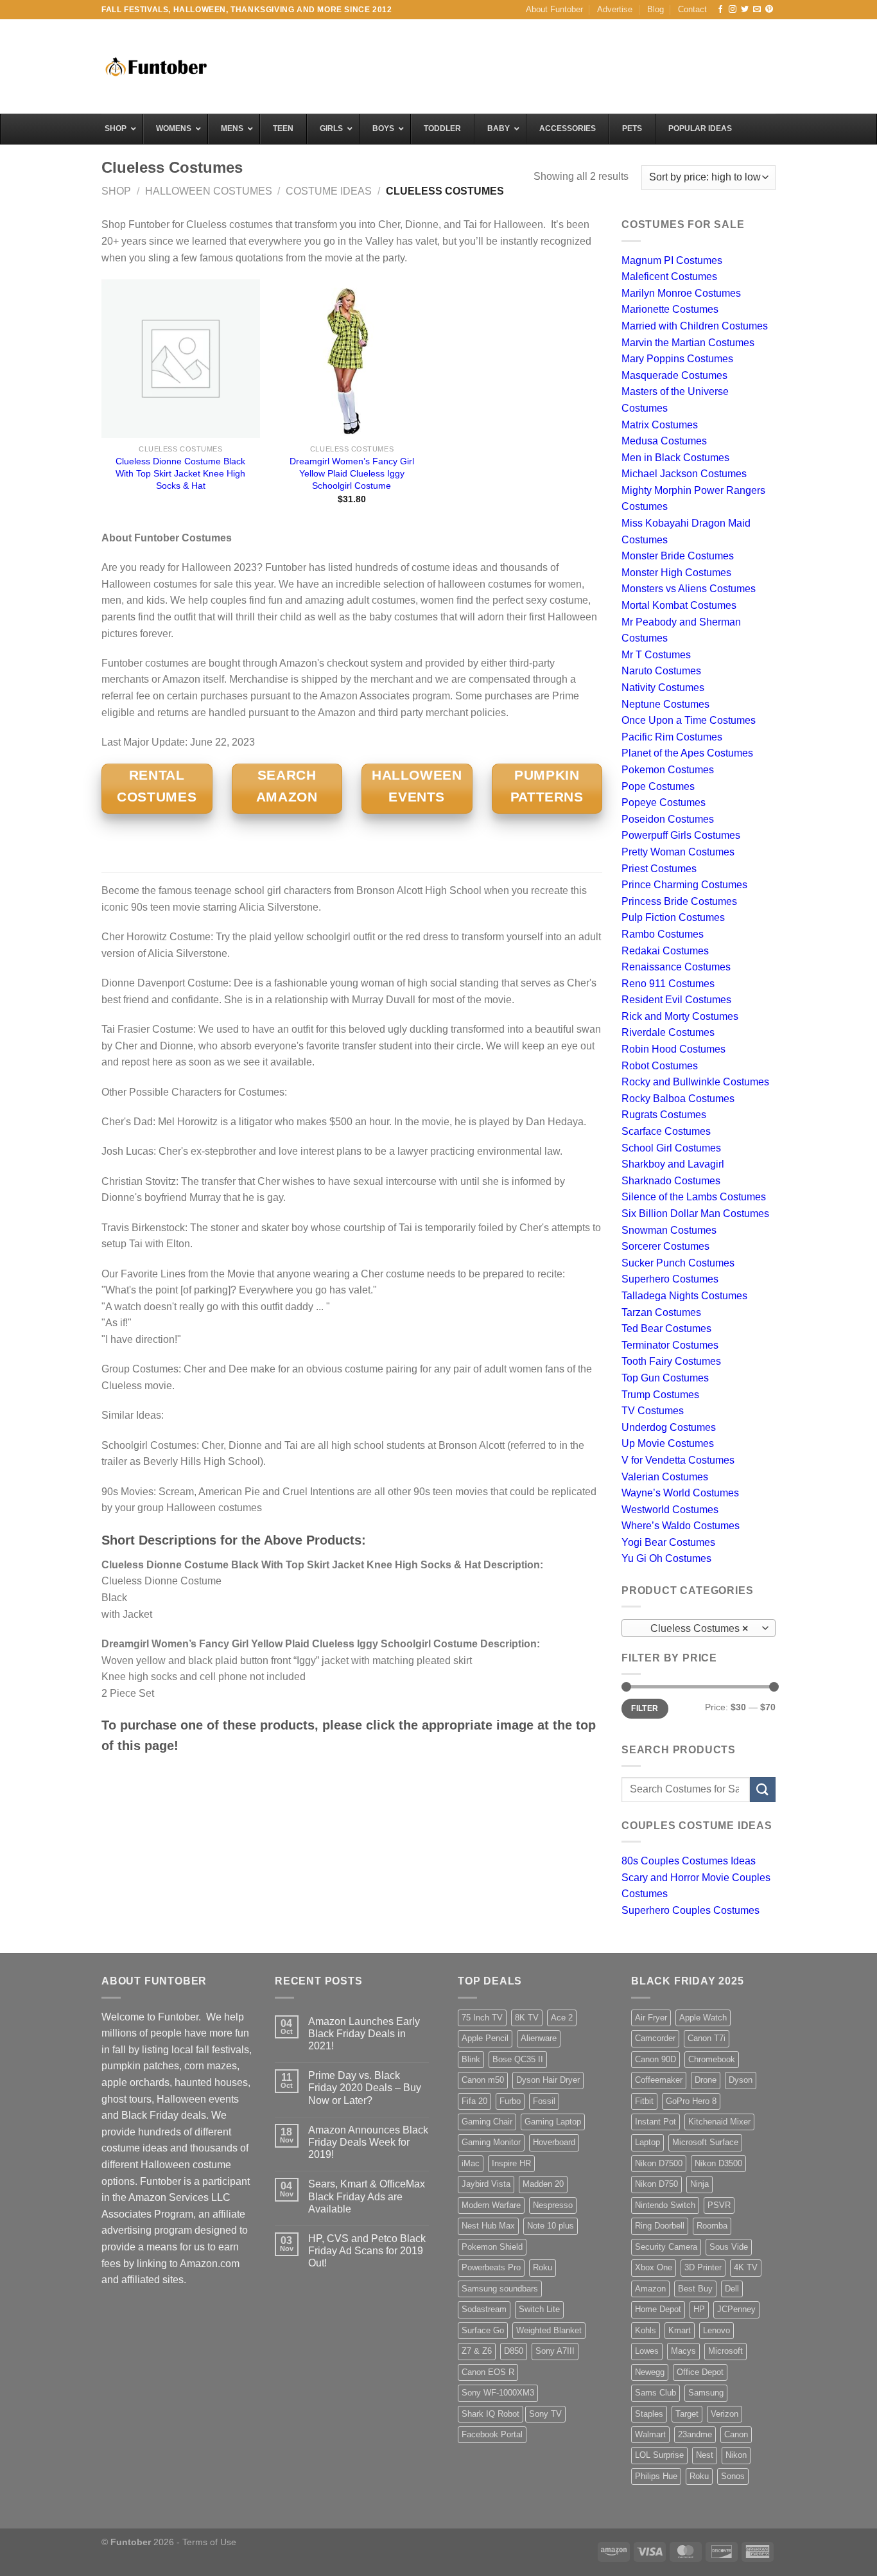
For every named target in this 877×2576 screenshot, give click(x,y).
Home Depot (658, 2309)
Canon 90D (656, 2059)
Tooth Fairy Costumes (671, 1361)
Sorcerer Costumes (665, 1246)
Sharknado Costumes (671, 1181)
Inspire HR (511, 2163)
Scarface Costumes (666, 1131)
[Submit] (763, 1790)
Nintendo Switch (665, 2205)
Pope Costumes (658, 786)
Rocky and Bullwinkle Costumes (695, 1082)
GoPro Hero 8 (691, 2101)
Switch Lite (539, 2309)
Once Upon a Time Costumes (689, 720)
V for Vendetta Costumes (678, 1460)
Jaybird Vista (486, 2184)
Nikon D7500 (659, 2163)
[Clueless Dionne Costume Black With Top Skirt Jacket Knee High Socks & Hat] (181, 359)
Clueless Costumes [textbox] (692, 1628)
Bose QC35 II (518, 2059)
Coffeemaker (659, 2080)
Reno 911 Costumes (668, 984)
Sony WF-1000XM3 (498, 2393)
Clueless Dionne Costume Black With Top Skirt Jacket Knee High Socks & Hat (180, 473)
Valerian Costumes (665, 1477)
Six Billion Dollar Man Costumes (695, 1214)
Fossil (544, 2101)
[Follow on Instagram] (733, 10)
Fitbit (644, 2101)
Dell (732, 2289)
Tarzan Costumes (661, 1312)
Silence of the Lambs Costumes (694, 1197)
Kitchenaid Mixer (719, 2122)
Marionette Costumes (670, 309)
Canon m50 (483, 2080)
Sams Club (656, 2393)
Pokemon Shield (492, 2247)
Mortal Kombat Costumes (679, 605)
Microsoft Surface (705, 2142)
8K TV (527, 2018)
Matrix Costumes (660, 425)
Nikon (736, 2455)
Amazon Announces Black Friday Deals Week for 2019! (368, 2142)
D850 (514, 2351)
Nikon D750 (656, 2184)
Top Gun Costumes (665, 1378)
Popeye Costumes (664, 802)
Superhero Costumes (670, 1279)
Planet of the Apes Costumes (687, 753)
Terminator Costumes (670, 1345)
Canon (736, 2434)
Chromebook (712, 2059)
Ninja (699, 2184)
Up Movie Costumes (668, 1443)
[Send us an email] (757, 10)
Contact (692, 9)
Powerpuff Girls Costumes (681, 835)
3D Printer (703, 2267)
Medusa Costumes (664, 441)
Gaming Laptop (553, 2122)
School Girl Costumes (671, 1148)
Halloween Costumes (209, 191)
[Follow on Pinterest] (769, 10)
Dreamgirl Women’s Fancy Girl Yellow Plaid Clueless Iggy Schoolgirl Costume (352, 473)
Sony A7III (555, 2351)
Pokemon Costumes (668, 770)
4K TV (746, 2267)
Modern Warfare (491, 2205)
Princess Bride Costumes (679, 901)
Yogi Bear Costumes (668, 1542)
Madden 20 (543, 2184)
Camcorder (655, 2038)
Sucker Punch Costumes (678, 1263)
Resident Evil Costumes (676, 1000)
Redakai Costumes (665, 951)
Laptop (647, 2142)
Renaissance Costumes (676, 967)
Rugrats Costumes (664, 1115)
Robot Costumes (660, 1066)
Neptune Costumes (665, 704)
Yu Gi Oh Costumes (666, 1558)
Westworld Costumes (670, 1510)
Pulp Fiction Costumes (673, 917)
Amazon (650, 2289)
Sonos (733, 2476)
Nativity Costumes (663, 688)
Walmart (650, 2434)
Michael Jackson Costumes (684, 474)
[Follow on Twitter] (745, 10)
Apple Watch (703, 2018)
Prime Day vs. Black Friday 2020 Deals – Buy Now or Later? (365, 2088)
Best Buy (695, 2289)
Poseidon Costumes (668, 819)
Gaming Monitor (491, 2142)
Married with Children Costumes (695, 326)
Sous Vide (729, 2247)
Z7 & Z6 (477, 2351)
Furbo (510, 2101)
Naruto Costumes (661, 671)
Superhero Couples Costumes (690, 1910)
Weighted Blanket (549, 2330)
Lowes (647, 2351)
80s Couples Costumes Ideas (689, 1861)
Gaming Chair (487, 2122)
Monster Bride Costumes (678, 556)
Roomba (712, 2226)
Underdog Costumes (669, 1427)
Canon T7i (707, 2038)
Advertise (615, 9)
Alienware (539, 2038)
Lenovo (716, 2330)
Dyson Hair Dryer (548, 2080)
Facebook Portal (492, 2434)
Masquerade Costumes (674, 375)
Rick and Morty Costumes (680, 1016)
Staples (649, 2414)
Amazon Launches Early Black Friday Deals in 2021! (364, 2034)
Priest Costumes (659, 869)
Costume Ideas (329, 191)
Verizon (725, 2414)
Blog (656, 9)
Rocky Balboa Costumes (678, 1099)
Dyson (741, 2080)
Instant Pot (656, 2122)
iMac (471, 2163)
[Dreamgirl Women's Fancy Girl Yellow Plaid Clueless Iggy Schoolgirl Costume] (352, 359)
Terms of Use (209, 2542)
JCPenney (736, 2309)
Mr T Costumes (656, 655)
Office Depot (700, 2372)
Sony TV (545, 2414)
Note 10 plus (551, 2226)
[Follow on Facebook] (720, 10)
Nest (705, 2455)
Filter (645, 1708)
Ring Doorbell (660, 2226)
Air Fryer (651, 2018)
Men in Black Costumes (675, 458)
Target (687, 2414)
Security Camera (666, 2247)
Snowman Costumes (669, 1230)
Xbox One (654, 2267)
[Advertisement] (542, 65)
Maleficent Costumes (669, 276)
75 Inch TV (482, 2018)
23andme (695, 2434)
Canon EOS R (488, 2372)
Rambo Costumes (663, 934)
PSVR (719, 2205)
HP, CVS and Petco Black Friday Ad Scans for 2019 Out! (367, 2251)
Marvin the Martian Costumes (688, 343)
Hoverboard (554, 2142)
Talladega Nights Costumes (684, 1296)
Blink (471, 2059)
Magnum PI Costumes (672, 260)
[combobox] (699, 1628)
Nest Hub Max (488, 2226)
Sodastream (484, 2309)
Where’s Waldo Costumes (681, 1526)
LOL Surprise (659, 2455)
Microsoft (725, 2351)
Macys (683, 2351)
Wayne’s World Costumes (680, 1493)
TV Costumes (653, 1411)
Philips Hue (656, 2476)
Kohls (646, 2330)
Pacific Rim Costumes (672, 737)
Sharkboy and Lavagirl (673, 1164)
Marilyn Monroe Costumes (681, 293)
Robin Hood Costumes (673, 1049)
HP (699, 2309)
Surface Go (483, 2330)
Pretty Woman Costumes (678, 852)
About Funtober (554, 9)
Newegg (650, 2372)
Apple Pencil (485, 2038)
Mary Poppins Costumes (677, 359)
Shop (116, 191)
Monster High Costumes (676, 573)
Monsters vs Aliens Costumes (689, 589)
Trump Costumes (660, 1395)
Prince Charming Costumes (684, 885)
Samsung (706, 2393)
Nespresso (553, 2205)
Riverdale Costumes (668, 1032)
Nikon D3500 (718, 2163)
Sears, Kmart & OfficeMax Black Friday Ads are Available (367, 2196)
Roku (543, 2267)
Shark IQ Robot (491, 2414)
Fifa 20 (474, 2101)
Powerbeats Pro (491, 2267)
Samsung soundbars (500, 2289)
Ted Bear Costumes (666, 1328)
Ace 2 (562, 2018)
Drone (706, 2080)
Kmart (680, 2330)
